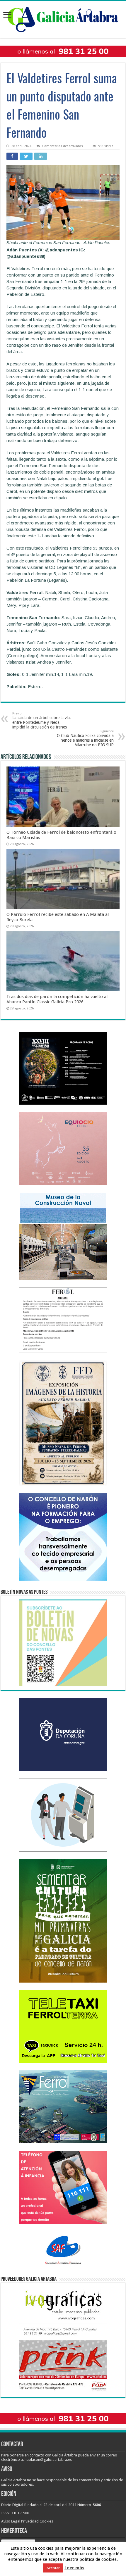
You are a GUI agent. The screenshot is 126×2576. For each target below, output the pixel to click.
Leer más (74, 2568)
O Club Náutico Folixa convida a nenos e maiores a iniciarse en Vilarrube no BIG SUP (85, 738)
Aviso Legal (11, 2521)
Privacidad (30, 2521)
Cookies (46, 2521)
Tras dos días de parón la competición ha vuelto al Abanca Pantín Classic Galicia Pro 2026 (57, 999)
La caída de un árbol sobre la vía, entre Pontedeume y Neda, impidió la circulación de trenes (42, 720)
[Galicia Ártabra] (63, 18)
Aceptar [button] (53, 2568)
